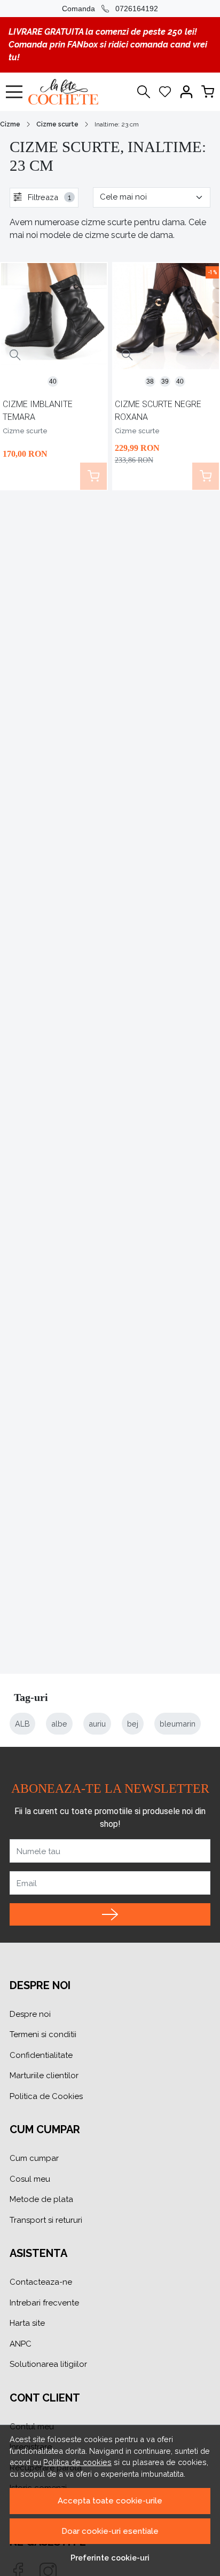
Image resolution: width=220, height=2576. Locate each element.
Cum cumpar (34, 2158)
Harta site (27, 2323)
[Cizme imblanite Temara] (54, 316)
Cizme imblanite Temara (38, 411)
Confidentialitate (41, 2055)
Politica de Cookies (46, 2096)
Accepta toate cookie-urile (110, 2501)
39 (165, 381)
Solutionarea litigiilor (48, 2364)
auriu (97, 1724)
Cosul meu (30, 2179)
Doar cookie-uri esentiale (110, 2531)
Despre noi (30, 2014)
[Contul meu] (186, 92)
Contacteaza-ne (41, 2282)
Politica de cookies (77, 2462)
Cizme (10, 124)
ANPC (21, 2344)
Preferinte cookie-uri (110, 2558)
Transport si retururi (46, 2220)
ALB (22, 1724)
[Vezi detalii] (15, 355)
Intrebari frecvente (44, 2303)
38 (150, 381)
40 (53, 381)
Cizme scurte (57, 124)
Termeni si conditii (43, 2034)
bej (133, 1724)
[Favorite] (165, 92)
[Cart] (208, 92)
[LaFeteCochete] (66, 92)
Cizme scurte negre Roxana (158, 411)
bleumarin (178, 1724)
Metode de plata (41, 2199)
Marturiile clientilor (44, 2076)
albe (59, 1724)
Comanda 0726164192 (110, 9)
